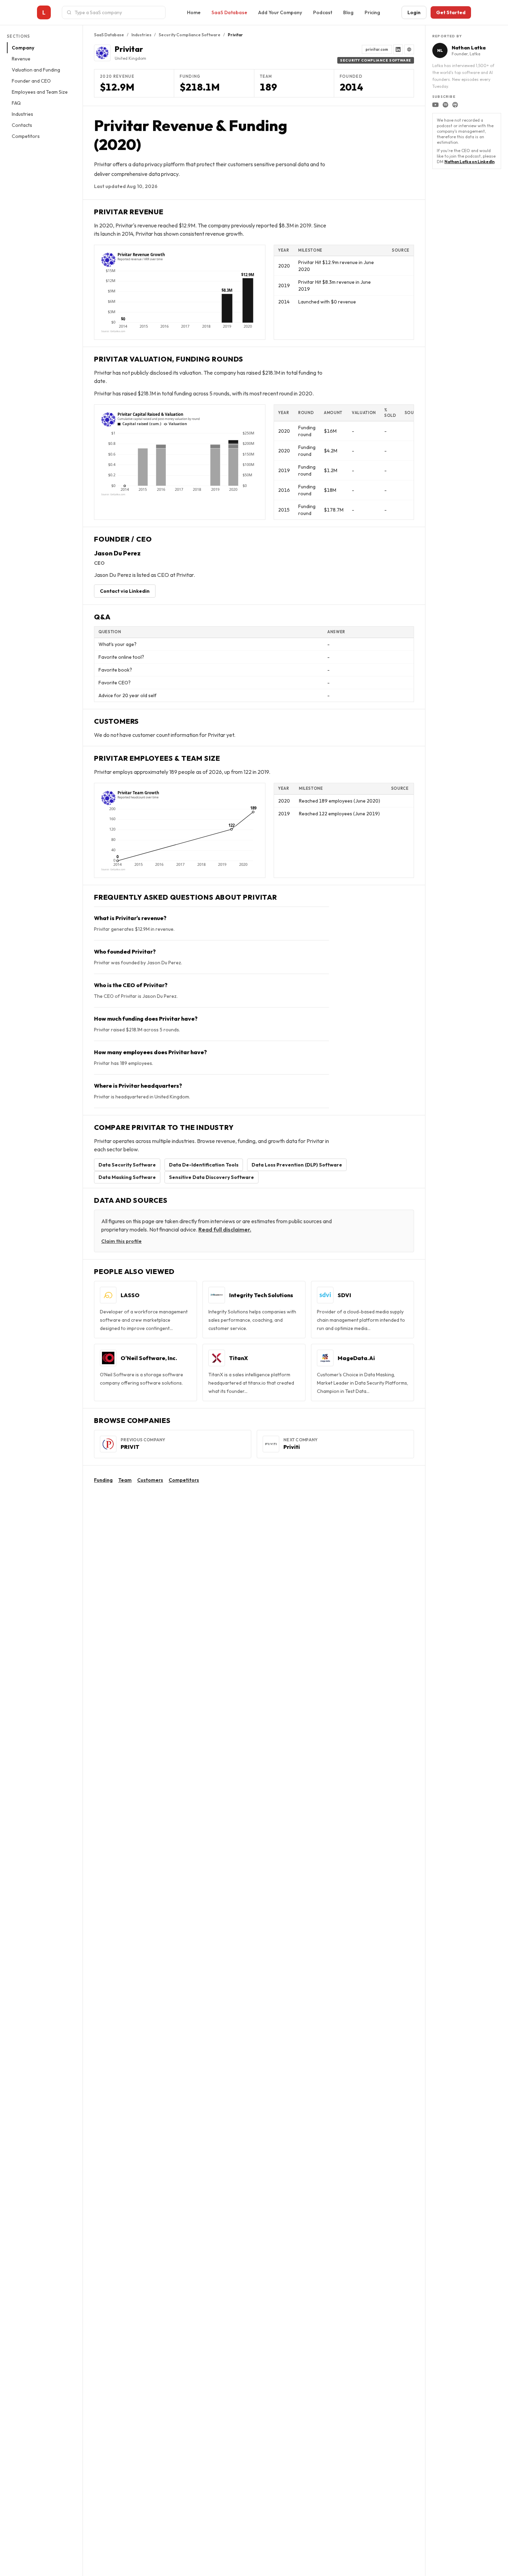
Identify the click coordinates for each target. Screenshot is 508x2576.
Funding (103, 1480)
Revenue (21, 59)
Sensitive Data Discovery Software (211, 1177)
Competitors (26, 136)
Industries (22, 114)
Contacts (22, 125)
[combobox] (118, 12)
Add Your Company (280, 12)
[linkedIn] (398, 49)
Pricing (372, 12)
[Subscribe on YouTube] (435, 105)
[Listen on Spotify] (445, 105)
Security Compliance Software (190, 35)
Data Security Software (127, 1165)
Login (414, 12)
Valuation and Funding (36, 70)
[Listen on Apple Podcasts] (455, 105)
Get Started (451, 12)
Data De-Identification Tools (204, 1165)
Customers (150, 1480)
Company (23, 48)
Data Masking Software (127, 1177)
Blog (348, 12)
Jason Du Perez (117, 553)
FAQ (16, 103)
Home (194, 12)
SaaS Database (229, 12)
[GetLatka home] (44, 12)
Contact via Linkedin (125, 591)
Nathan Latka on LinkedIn (469, 162)
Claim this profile (121, 1241)
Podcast (323, 12)
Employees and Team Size (40, 92)
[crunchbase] (409, 49)
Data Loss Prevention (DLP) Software (297, 1165)
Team (125, 1480)
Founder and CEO (31, 81)
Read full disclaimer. (225, 1229)
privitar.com (377, 49)
